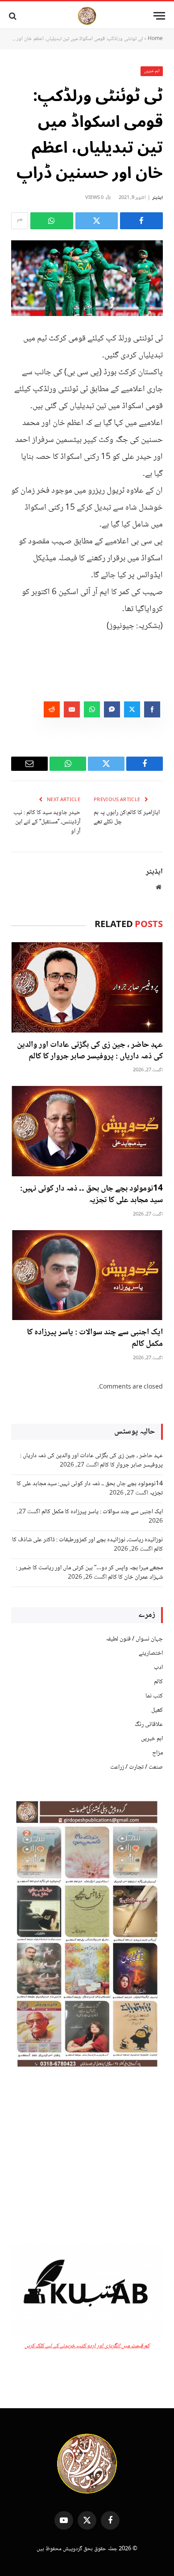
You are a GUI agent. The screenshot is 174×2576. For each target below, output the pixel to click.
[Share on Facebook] (141, 221)
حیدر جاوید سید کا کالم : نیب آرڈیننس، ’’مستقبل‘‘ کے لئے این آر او (47, 822)
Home (155, 39)
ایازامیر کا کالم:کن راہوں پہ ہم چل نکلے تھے (127, 817)
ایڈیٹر (157, 198)
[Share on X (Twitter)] (97, 221)
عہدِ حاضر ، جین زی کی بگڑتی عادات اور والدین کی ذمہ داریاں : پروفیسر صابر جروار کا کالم (90, 1051)
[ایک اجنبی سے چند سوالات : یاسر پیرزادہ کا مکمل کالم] (87, 1275)
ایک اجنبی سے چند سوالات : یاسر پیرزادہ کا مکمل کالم (95, 1338)
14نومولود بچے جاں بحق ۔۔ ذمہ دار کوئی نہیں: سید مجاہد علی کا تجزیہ (91, 1195)
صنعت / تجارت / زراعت (137, 1767)
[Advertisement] (87, 2158)
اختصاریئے (151, 1653)
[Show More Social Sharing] (20, 221)
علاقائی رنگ (149, 1725)
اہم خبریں (152, 71)
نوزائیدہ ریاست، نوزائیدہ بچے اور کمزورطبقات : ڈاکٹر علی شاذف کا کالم (87, 1545)
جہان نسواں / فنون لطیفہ (134, 1639)
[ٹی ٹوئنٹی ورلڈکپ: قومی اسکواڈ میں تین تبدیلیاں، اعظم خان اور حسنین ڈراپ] (87, 278)
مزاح (157, 1753)
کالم (158, 1682)
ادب (158, 1668)
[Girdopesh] (87, 16)
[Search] (14, 16)
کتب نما (154, 1696)
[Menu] (159, 16)
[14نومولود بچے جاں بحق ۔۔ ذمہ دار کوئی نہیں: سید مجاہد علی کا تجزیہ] (87, 1131)
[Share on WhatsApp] (52, 221)
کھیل (157, 1710)
